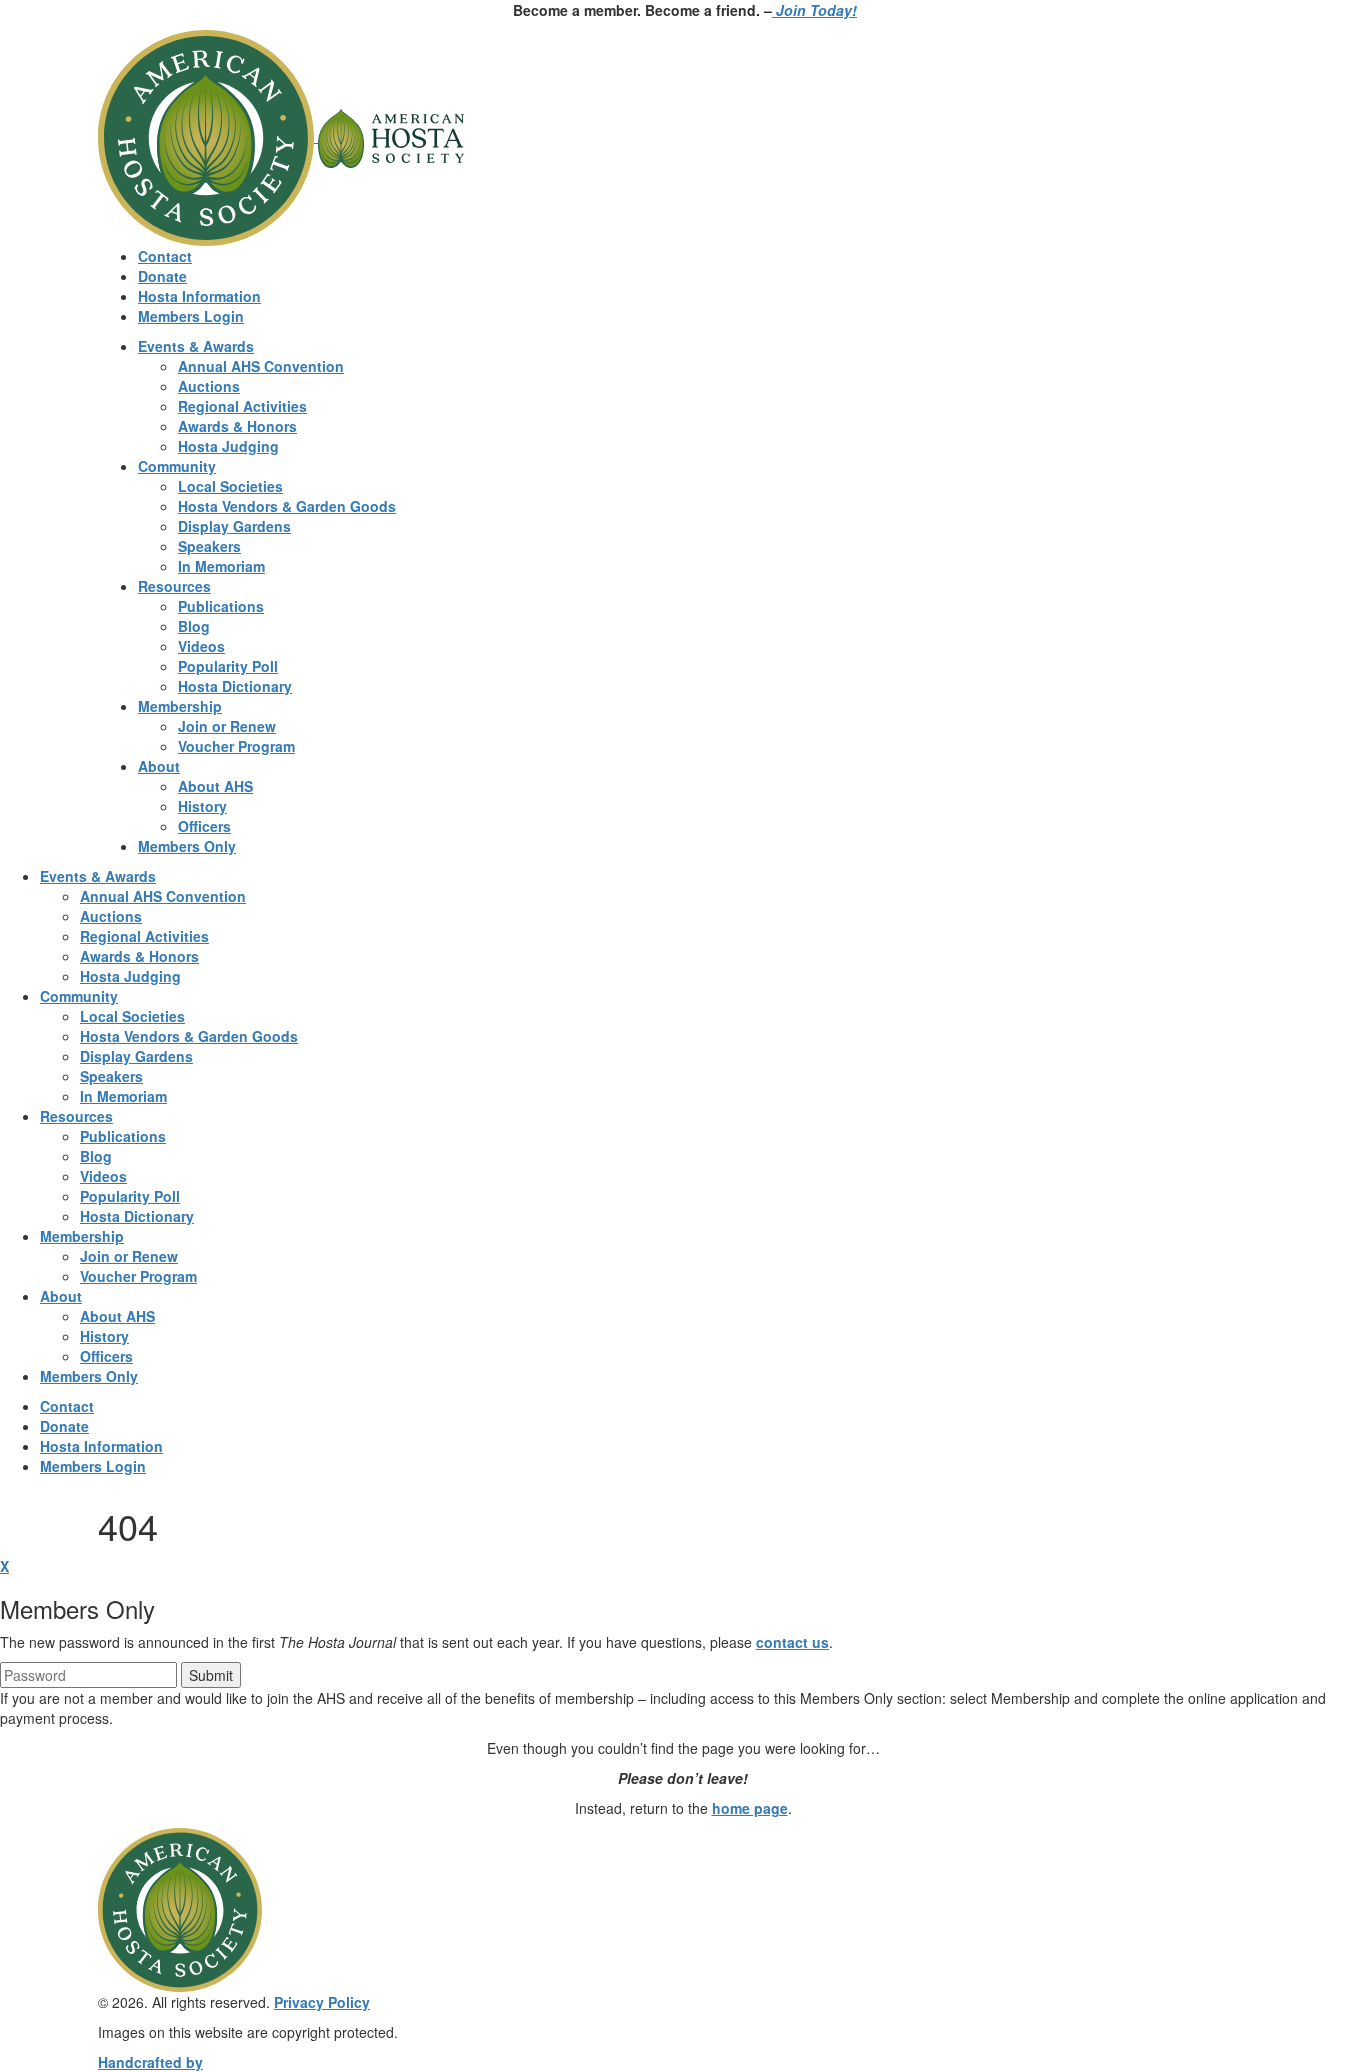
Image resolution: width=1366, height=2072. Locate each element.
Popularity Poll (228, 666)
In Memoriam (221, 566)
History (202, 806)
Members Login (191, 316)
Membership (180, 706)
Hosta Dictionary (235, 686)
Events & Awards (196, 346)
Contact (165, 256)
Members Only (187, 846)
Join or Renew (227, 726)
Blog (194, 626)
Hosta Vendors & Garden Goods (287, 506)
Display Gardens (234, 526)
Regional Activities (242, 406)
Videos (201, 646)
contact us (792, 1642)
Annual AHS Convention (261, 366)
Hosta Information (199, 296)
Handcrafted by (150, 2062)
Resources (174, 586)
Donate (162, 276)
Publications (221, 606)
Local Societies (230, 486)
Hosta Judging (228, 446)
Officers (204, 826)
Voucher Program (236, 746)
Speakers (209, 546)
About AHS (215, 786)
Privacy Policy (322, 2002)
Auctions (209, 386)
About (159, 766)
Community (177, 466)
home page (750, 1808)
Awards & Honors (237, 426)
